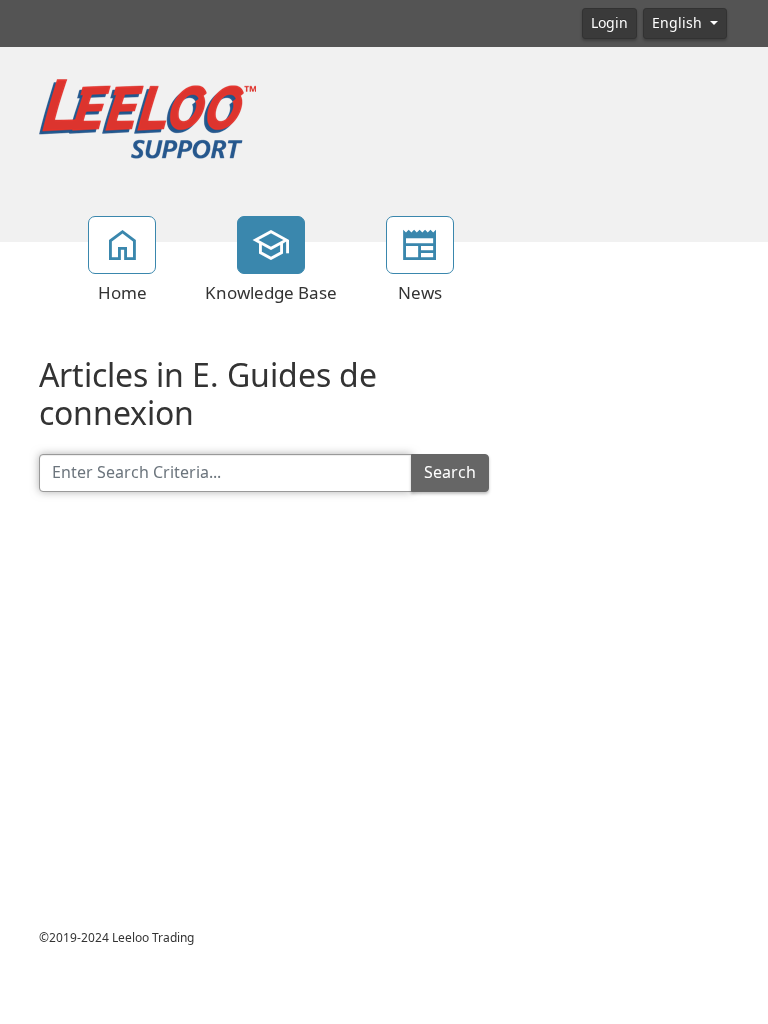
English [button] (679, 23)
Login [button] (609, 23)
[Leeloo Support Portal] (147, 120)
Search (450, 472)
